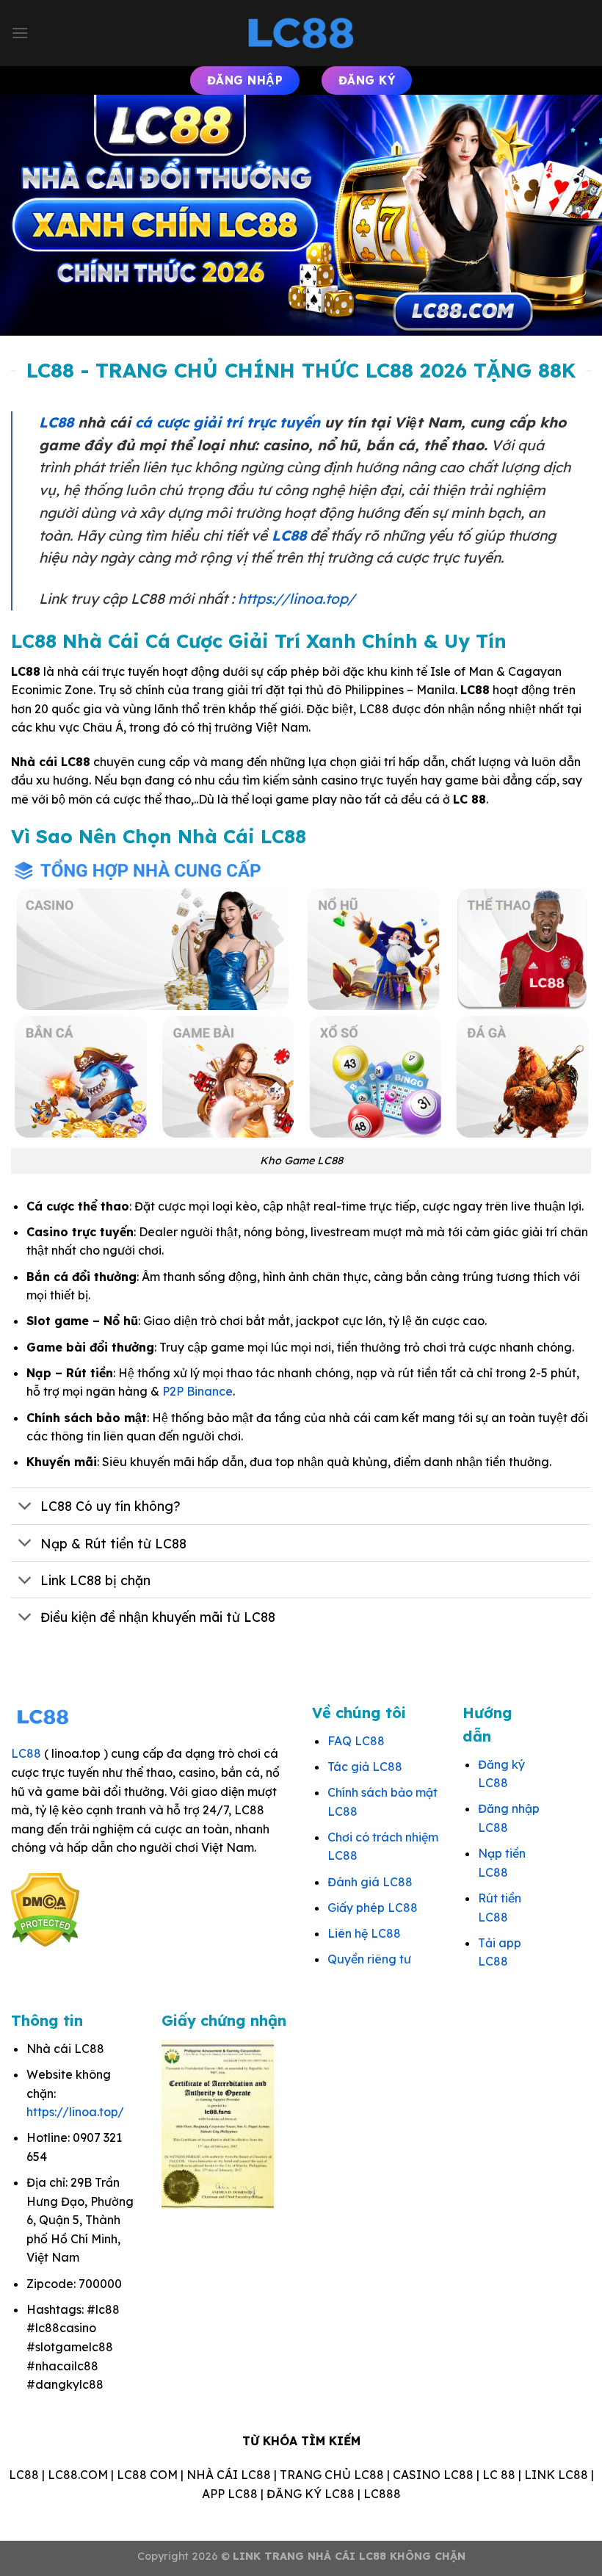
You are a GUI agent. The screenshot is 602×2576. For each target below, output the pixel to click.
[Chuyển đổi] (25, 1508)
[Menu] (20, 33)
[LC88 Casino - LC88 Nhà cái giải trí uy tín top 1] (301, 33)
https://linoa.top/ (297, 599)
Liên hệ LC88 (364, 1933)
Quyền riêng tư (369, 1959)
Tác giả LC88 (365, 1767)
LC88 (56, 422)
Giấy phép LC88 (373, 1908)
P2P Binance (197, 1391)
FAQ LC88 (356, 1741)
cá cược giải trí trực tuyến (228, 422)
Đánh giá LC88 (370, 1882)
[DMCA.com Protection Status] (45, 1908)
